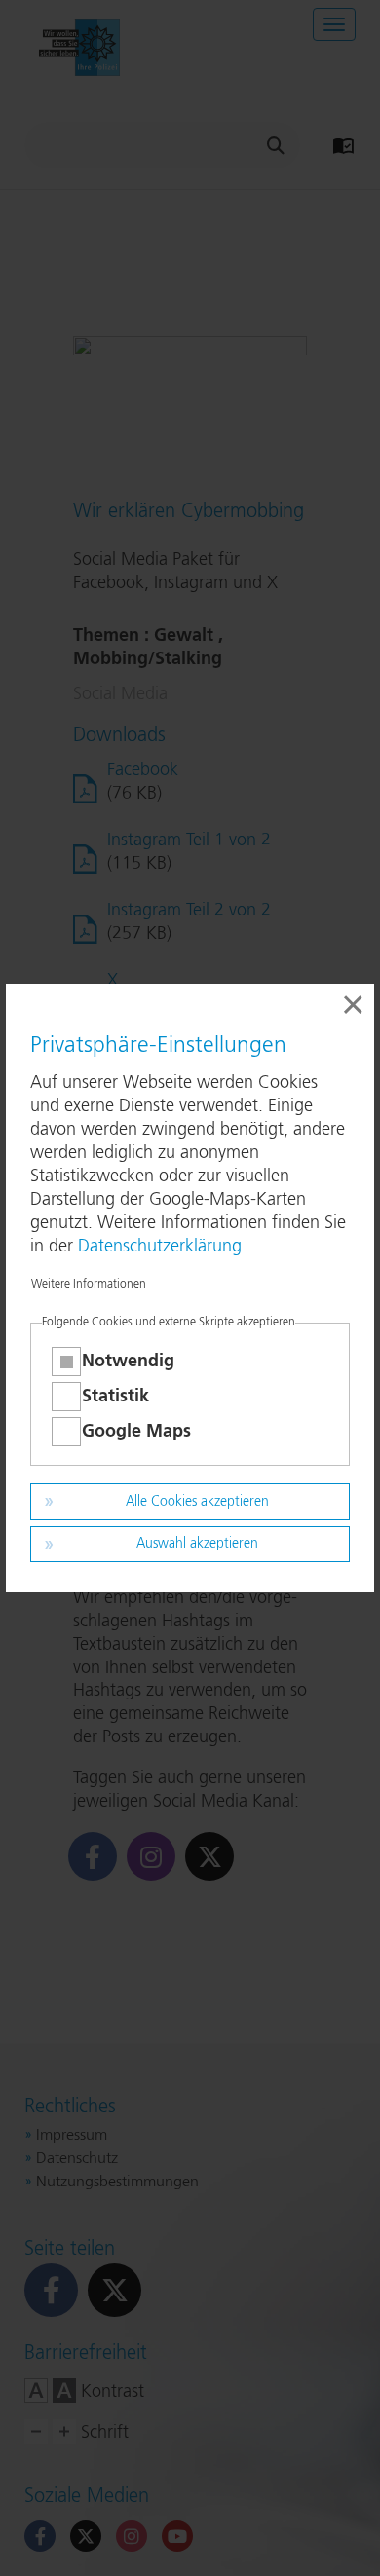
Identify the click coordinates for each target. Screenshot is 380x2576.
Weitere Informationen (89, 1285)
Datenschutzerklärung (160, 1247)
